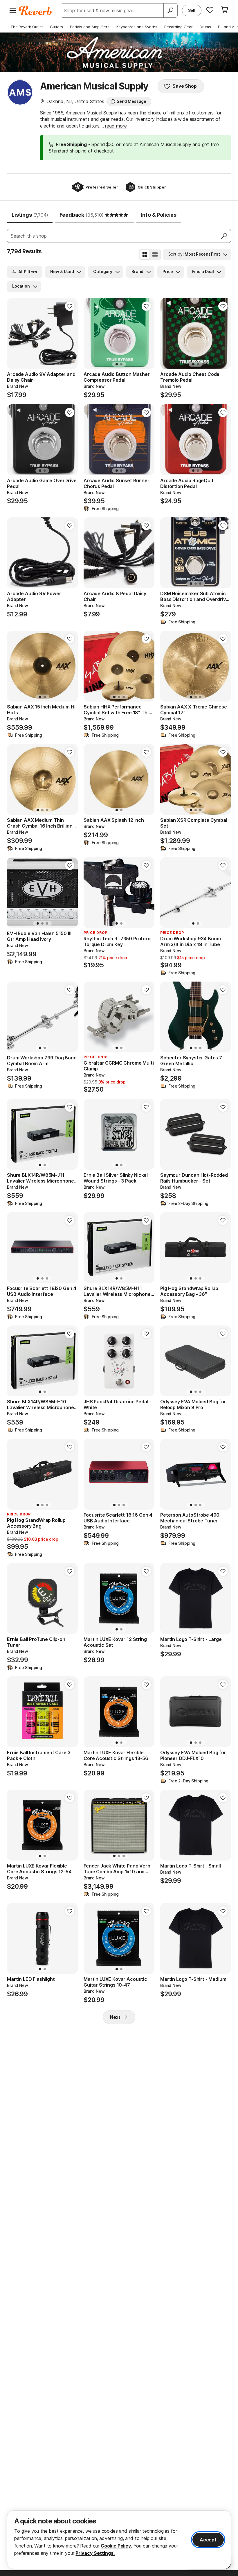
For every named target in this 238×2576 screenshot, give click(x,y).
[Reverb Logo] (35, 10)
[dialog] (119, 2540)
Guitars (56, 27)
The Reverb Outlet (27, 27)
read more (116, 126)
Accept (208, 2540)
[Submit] (224, 236)
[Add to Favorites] (70, 306)
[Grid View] (145, 254)
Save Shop (185, 86)
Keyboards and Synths (137, 27)
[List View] (155, 254)
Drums (205, 27)
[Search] (170, 10)
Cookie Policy (116, 2546)
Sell (192, 10)
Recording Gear (178, 27)
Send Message (131, 101)
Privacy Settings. (95, 2553)
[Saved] (210, 10)
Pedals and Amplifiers (90, 27)
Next (115, 2017)
